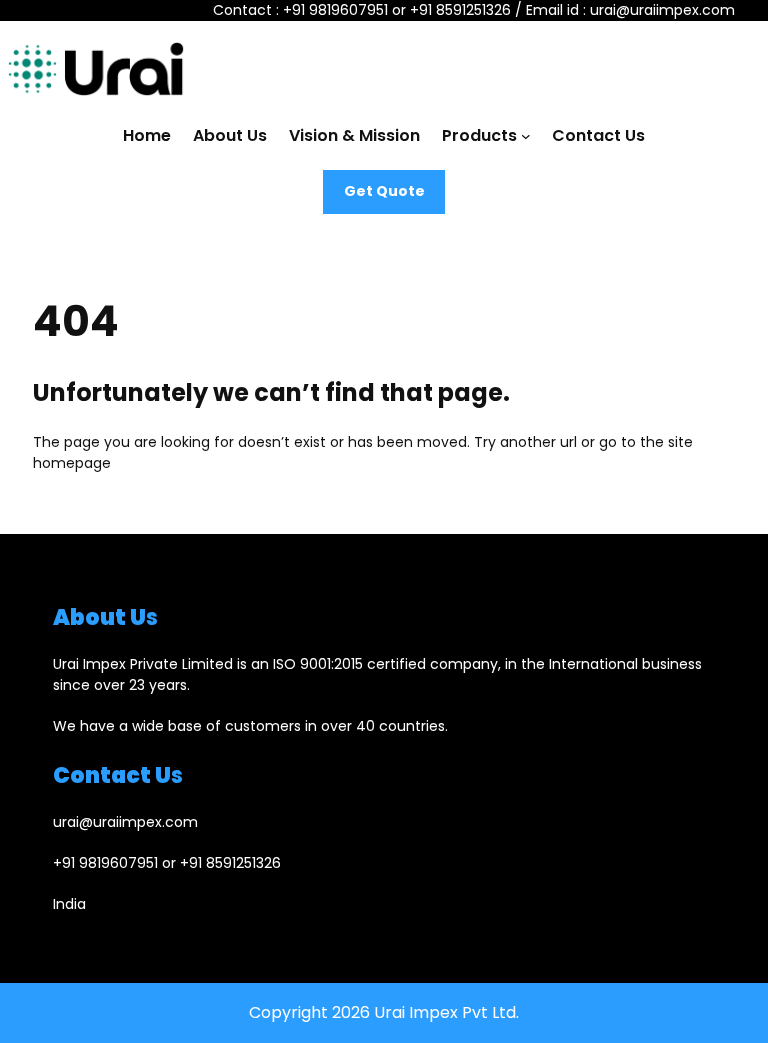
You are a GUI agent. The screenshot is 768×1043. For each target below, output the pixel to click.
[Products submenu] (526, 136)
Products (479, 135)
